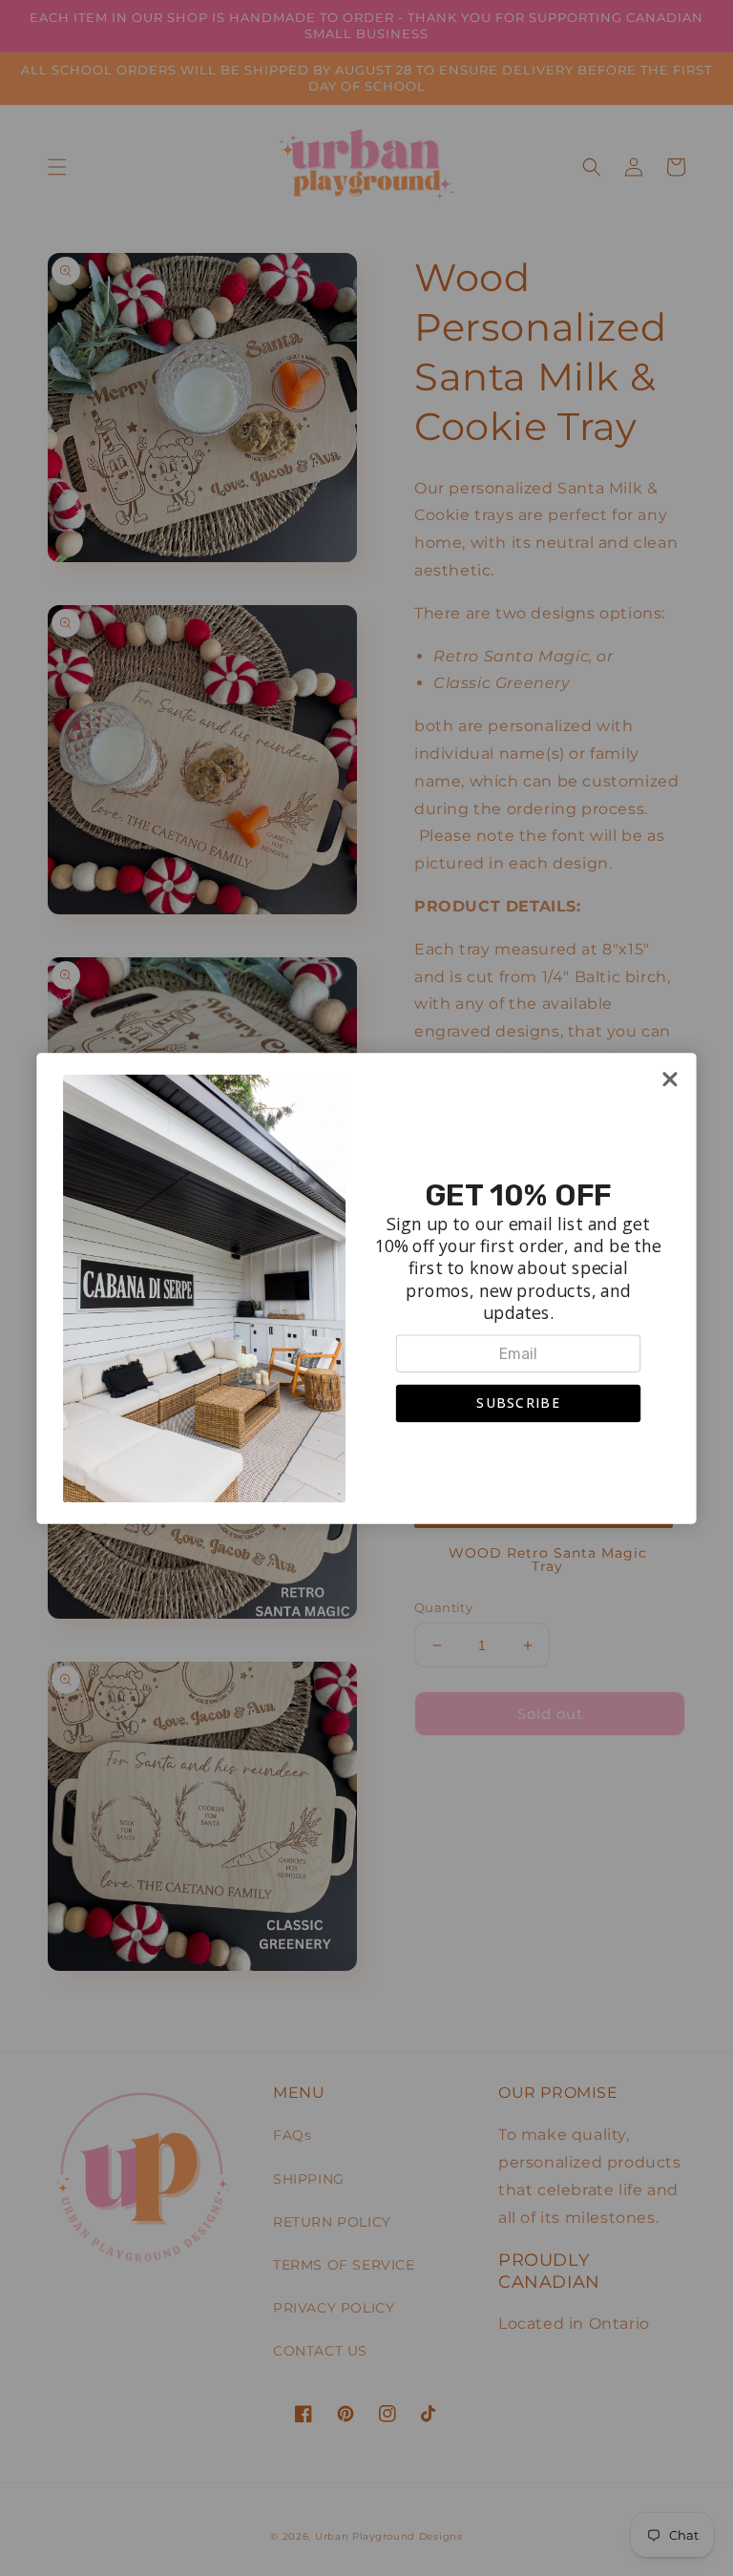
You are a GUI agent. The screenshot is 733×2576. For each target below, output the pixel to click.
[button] (519, 1403)
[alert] (366, 1288)
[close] (670, 1079)
